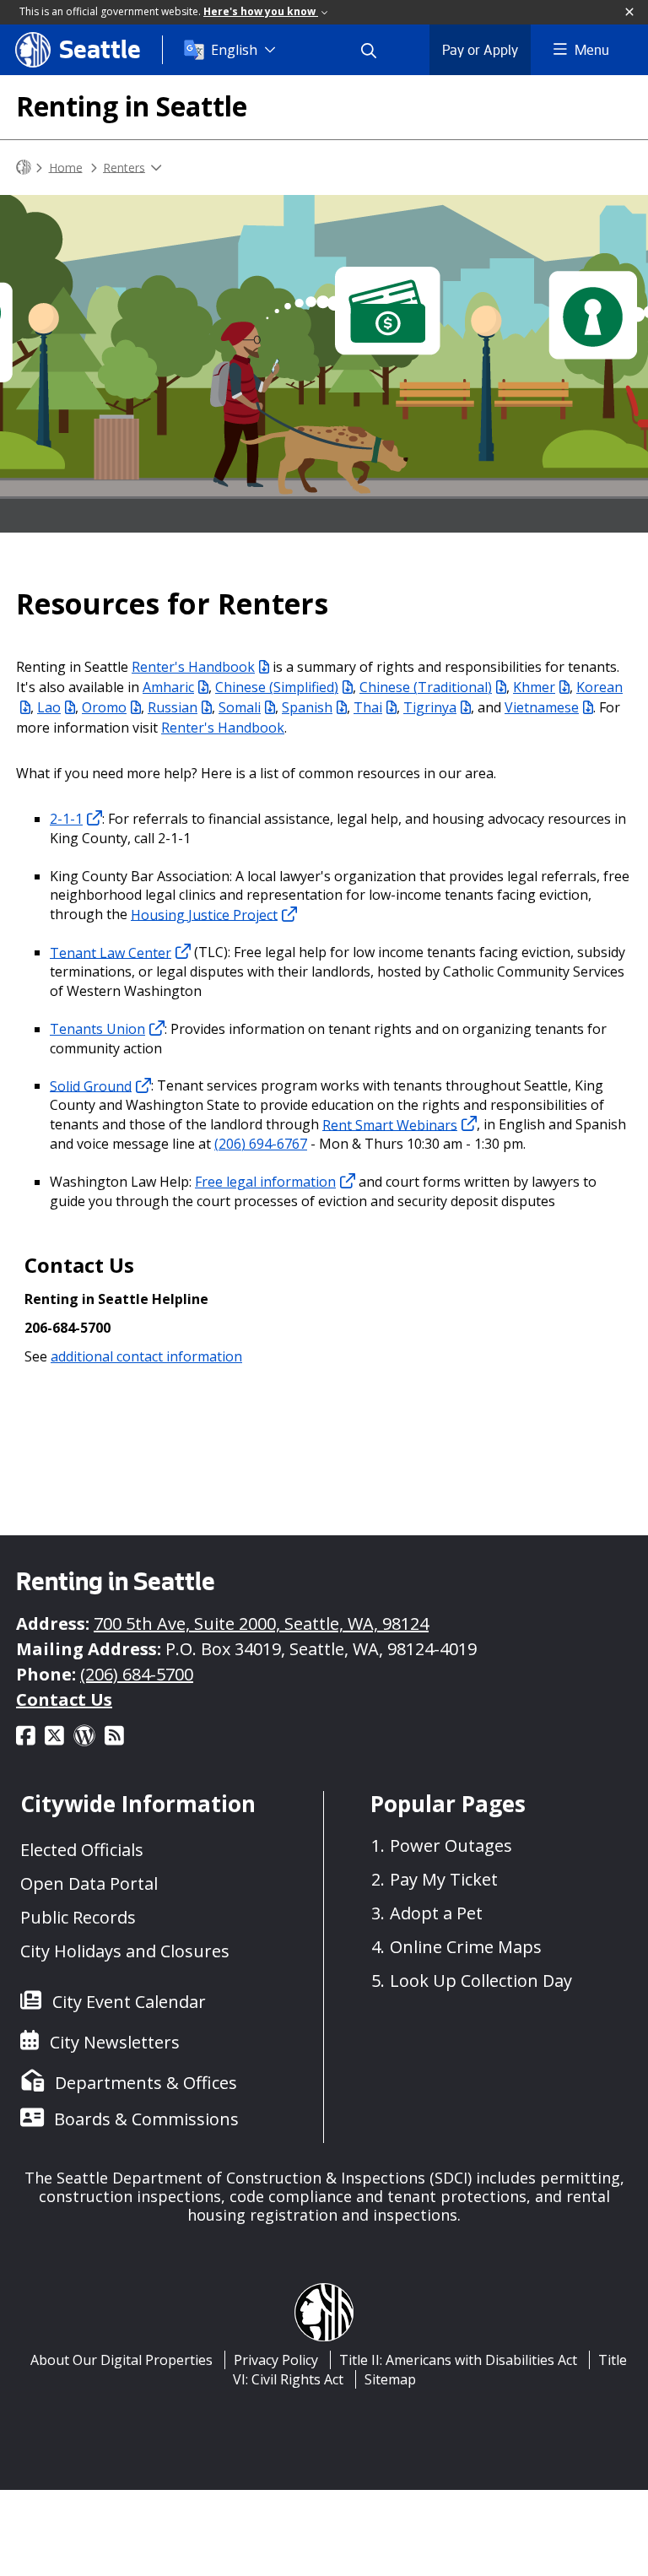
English (234, 50)
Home (66, 167)
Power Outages (451, 1845)
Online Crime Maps (466, 1947)
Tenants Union (97, 1029)
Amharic (168, 687)
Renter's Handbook (193, 667)
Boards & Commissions (146, 2119)
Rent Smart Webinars (390, 1124)
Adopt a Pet (436, 1913)
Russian (173, 707)
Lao (49, 707)
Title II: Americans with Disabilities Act (458, 2360)
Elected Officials (82, 1850)
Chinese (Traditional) (426, 687)
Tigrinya (430, 707)
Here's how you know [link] (261, 11)
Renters (124, 167)
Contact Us (64, 1699)
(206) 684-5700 (137, 1674)
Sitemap (390, 2379)
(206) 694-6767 (261, 1144)
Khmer (534, 687)
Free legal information (265, 1182)
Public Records (78, 1917)
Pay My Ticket (444, 1879)
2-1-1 (66, 819)
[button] (630, 13)
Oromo (104, 707)
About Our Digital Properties (121, 2360)
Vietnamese (542, 707)
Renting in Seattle (132, 106)
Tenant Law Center (111, 952)
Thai (368, 707)
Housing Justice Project (204, 914)
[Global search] (379, 50)
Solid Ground (91, 1085)
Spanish (307, 707)
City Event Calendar (129, 2002)
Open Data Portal (89, 1883)
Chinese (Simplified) (277, 687)
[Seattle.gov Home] (24, 168)
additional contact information (146, 1356)
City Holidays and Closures (125, 1951)
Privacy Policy (276, 2360)
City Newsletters (115, 2042)
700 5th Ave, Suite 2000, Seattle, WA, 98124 (261, 1624)
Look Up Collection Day (481, 1981)
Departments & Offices (146, 2083)
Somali (240, 707)
